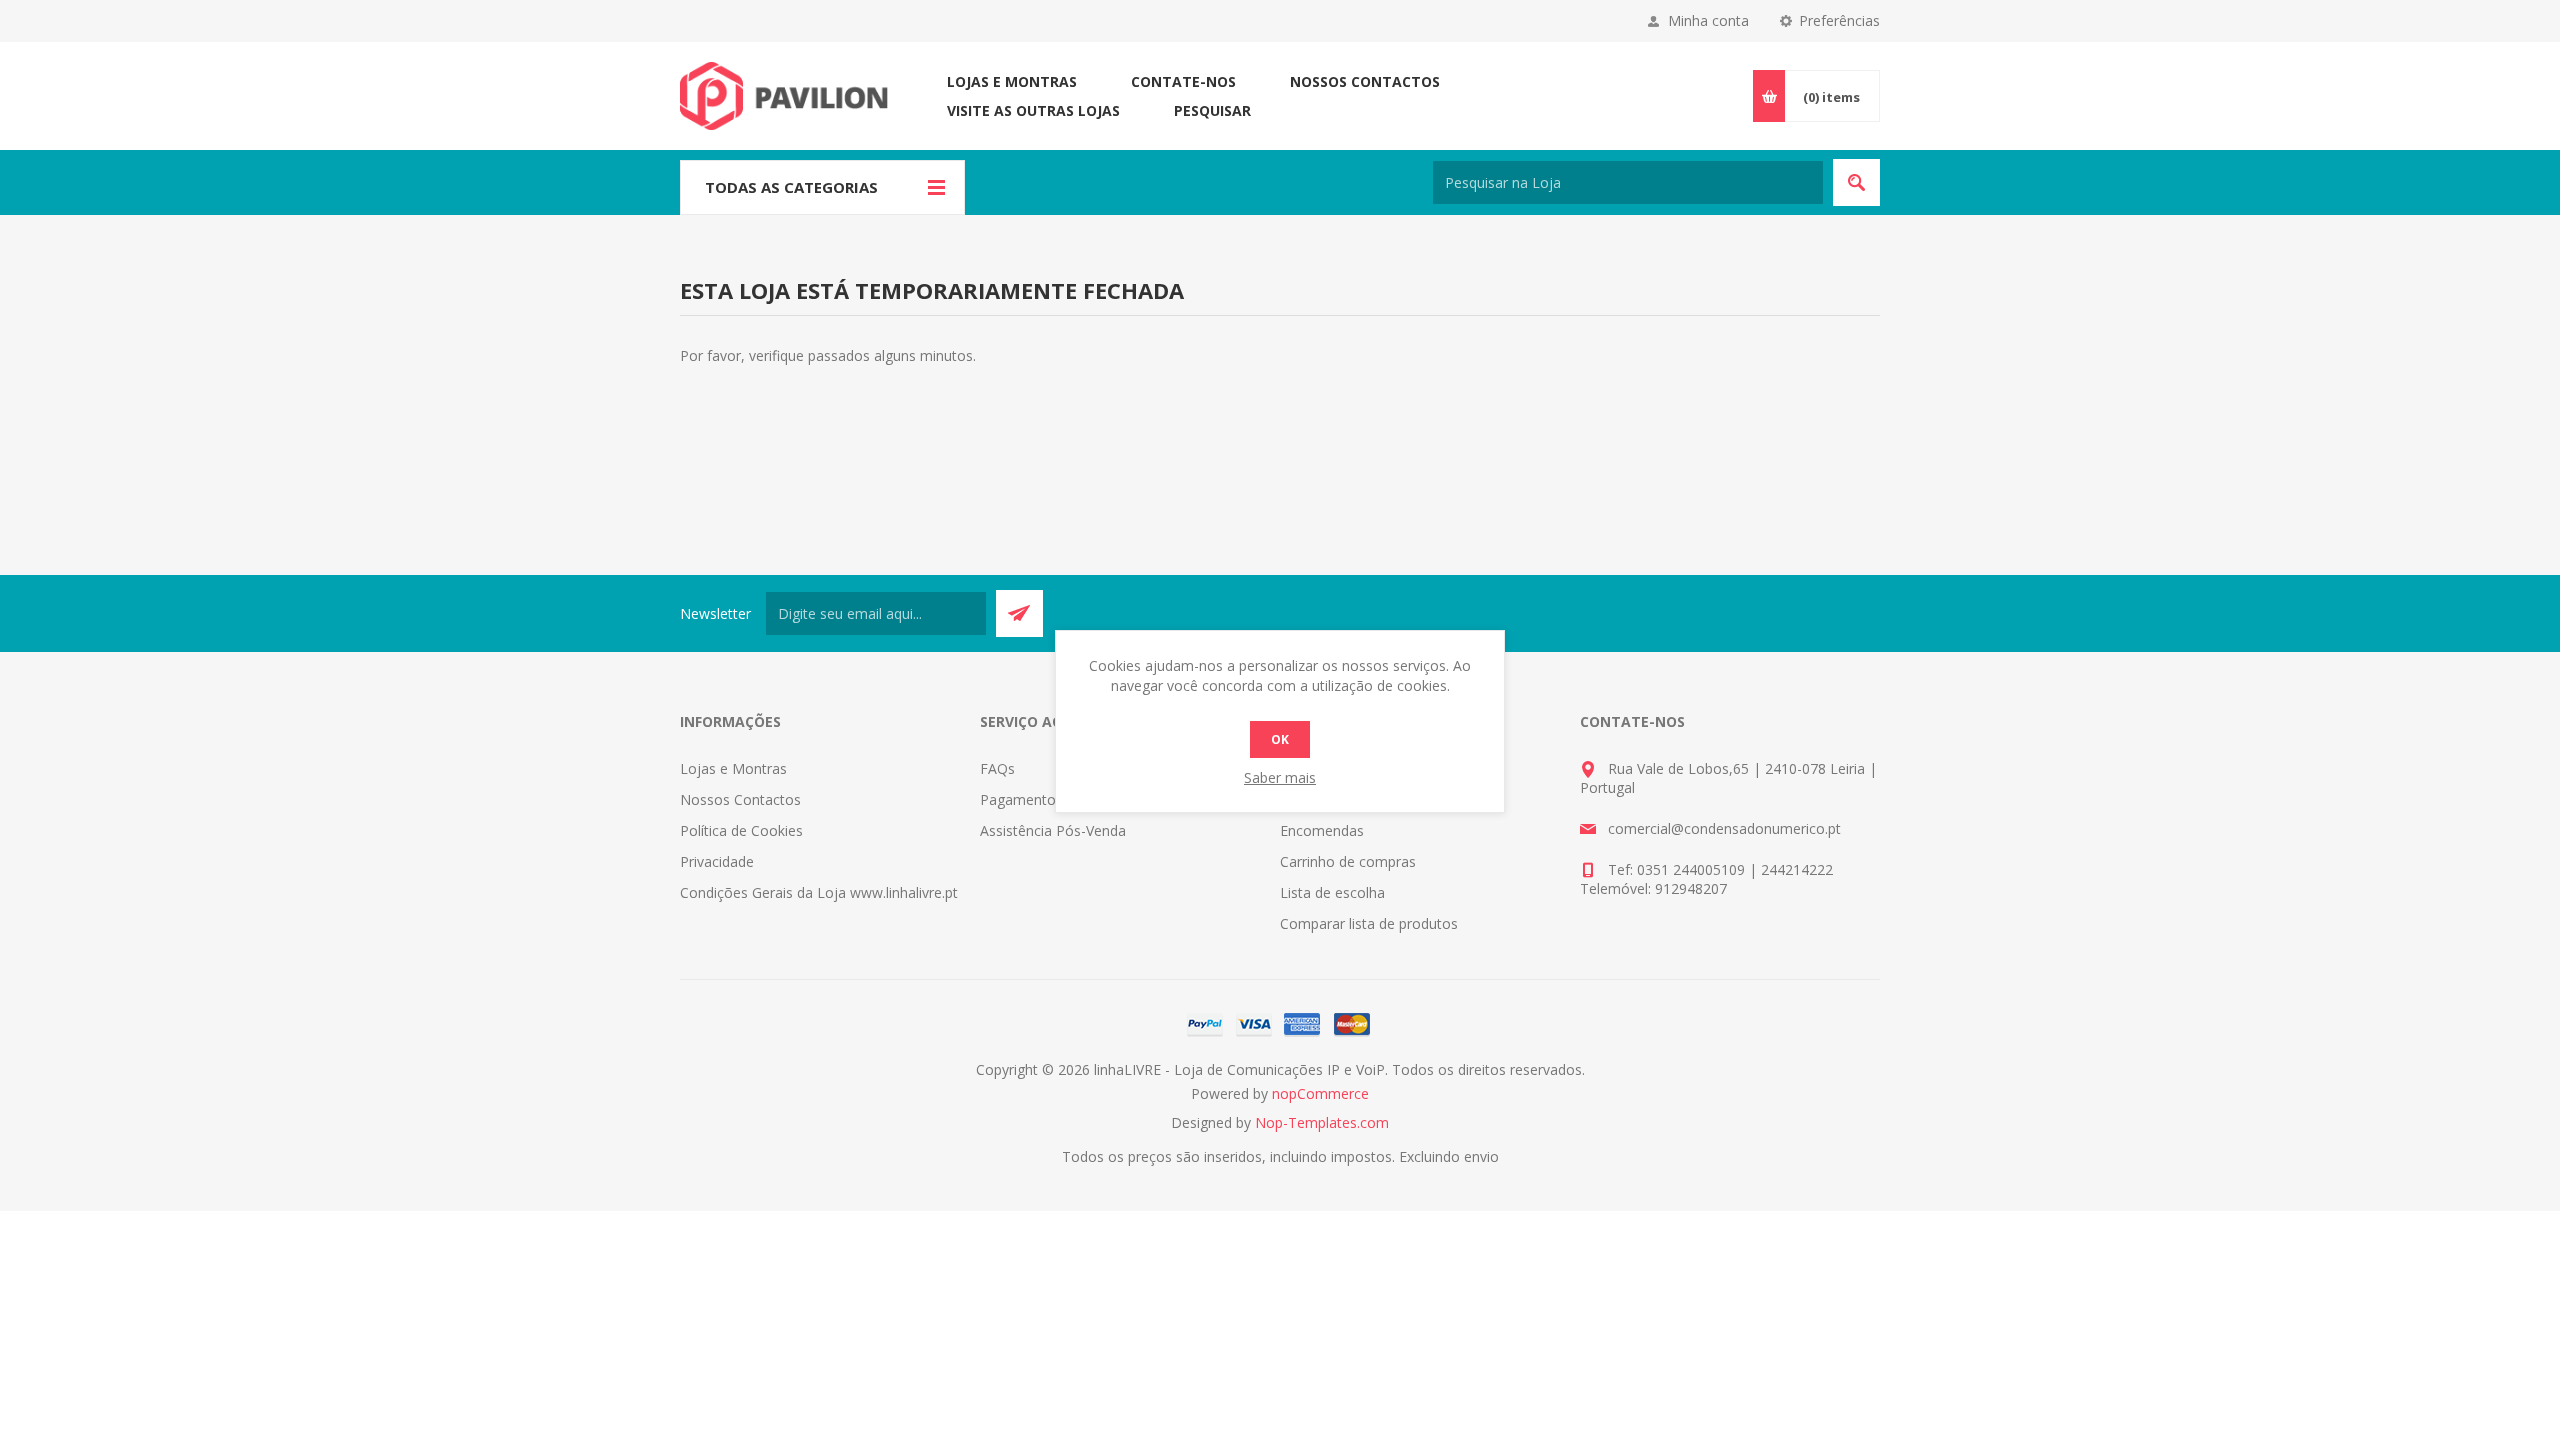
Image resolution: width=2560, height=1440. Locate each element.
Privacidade (717, 861)
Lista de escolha (1332, 892)
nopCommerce (1320, 1093)
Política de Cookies (741, 830)
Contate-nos (1183, 81)
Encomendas (1322, 830)
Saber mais (1280, 777)
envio (1481, 1156)
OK (1280, 739)
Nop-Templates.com (1322, 1122)
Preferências (1839, 20)
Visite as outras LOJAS (1033, 110)
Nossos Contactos (1365, 81)
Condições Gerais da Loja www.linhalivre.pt (819, 892)
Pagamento (1018, 799)
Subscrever (1019, 613)
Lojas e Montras (1012, 81)
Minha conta (1708, 20)
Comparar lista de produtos (1369, 923)
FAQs (997, 768)
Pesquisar (1212, 110)
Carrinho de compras (1348, 861)
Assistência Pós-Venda (1053, 830)
